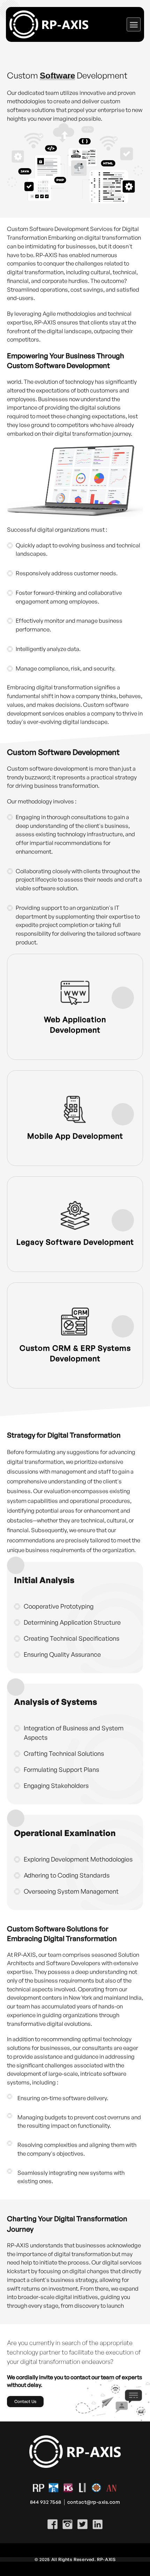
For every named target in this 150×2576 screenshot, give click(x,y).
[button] (134, 24)
